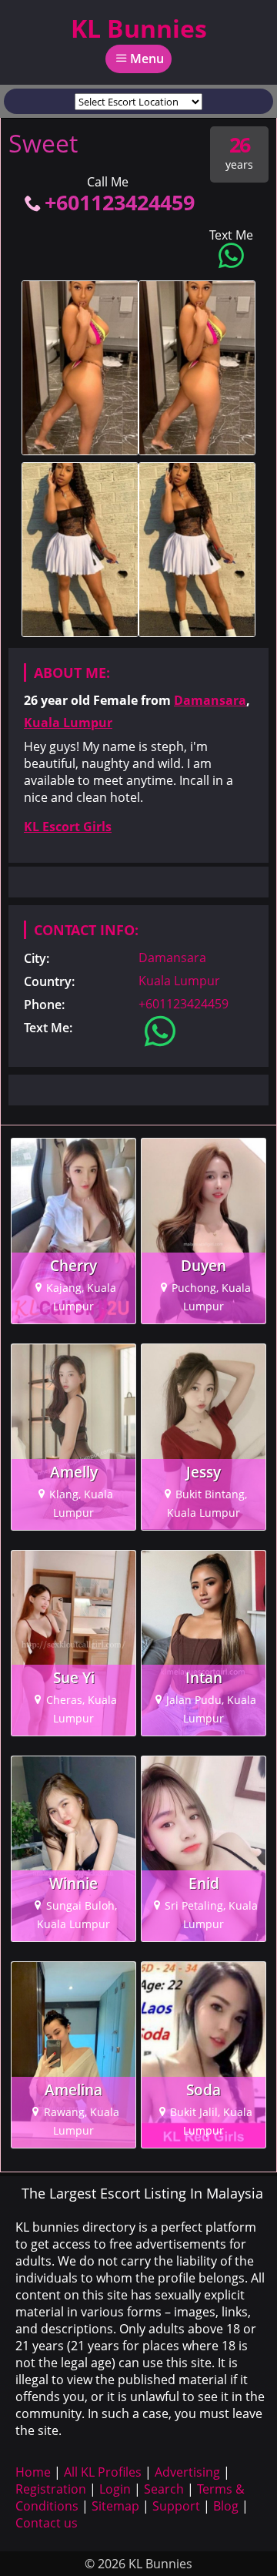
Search (164, 2489)
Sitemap (115, 2506)
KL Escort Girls (68, 827)
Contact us (47, 2523)
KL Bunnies (139, 28)
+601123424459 (120, 202)
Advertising (187, 2472)
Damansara (210, 700)
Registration (51, 2489)
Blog (226, 2506)
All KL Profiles (103, 2472)
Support (176, 2506)
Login (115, 2489)
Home (33, 2472)
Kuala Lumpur (68, 723)
